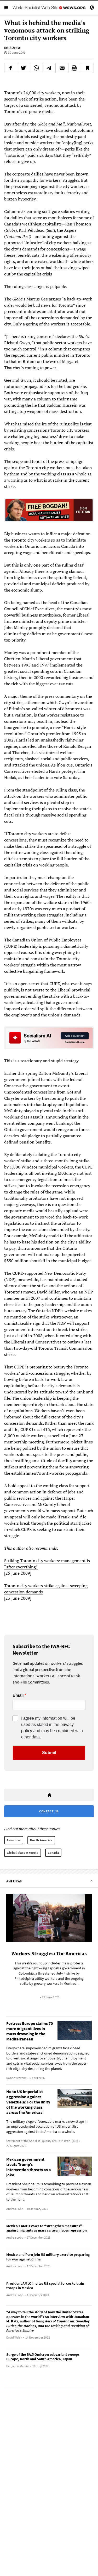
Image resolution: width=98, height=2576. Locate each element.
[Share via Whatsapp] (36, 68)
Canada (53, 1853)
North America (41, 1840)
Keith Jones (12, 48)
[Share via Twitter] (24, 68)
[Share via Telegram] (49, 68)
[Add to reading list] (87, 68)
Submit (49, 1753)
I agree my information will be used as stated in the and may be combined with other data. (52, 1728)
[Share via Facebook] (11, 68)
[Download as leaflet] (75, 68)
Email (18, 1695)
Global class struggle (23, 1853)
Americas (14, 1840)
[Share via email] (62, 68)
